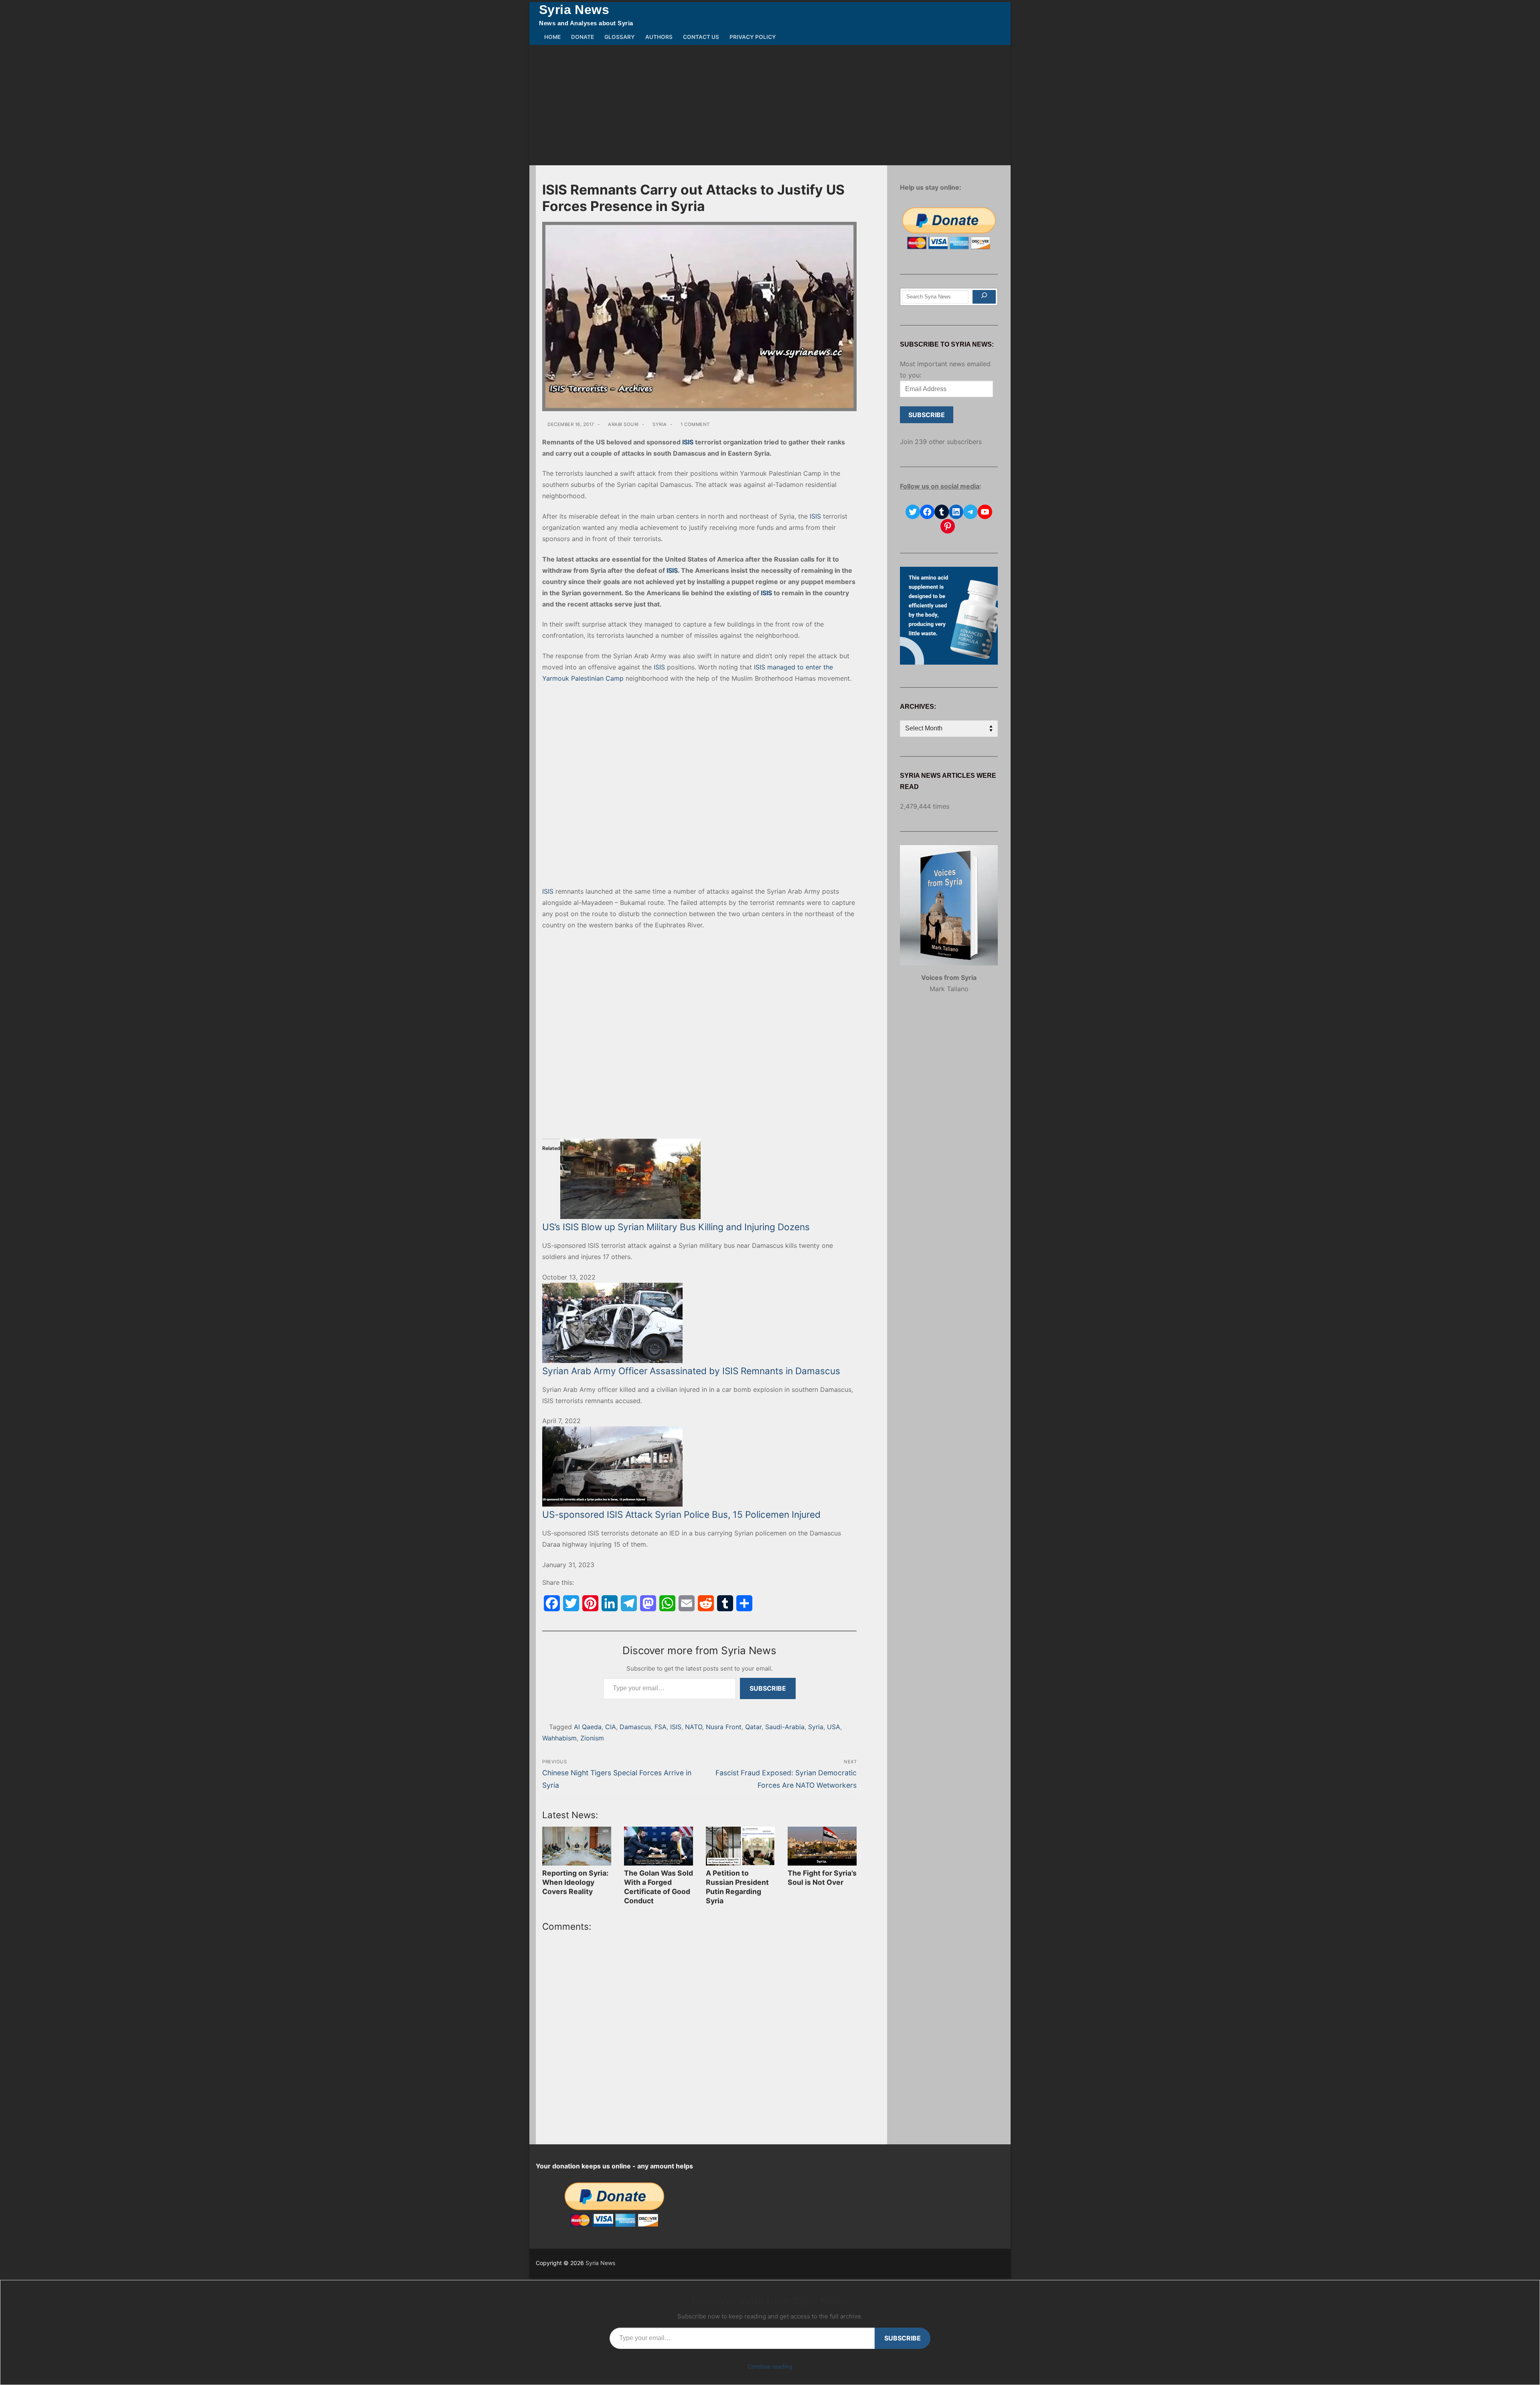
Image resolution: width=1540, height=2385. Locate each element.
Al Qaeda (588, 1727)
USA (834, 1727)
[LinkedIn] (610, 1603)
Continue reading (770, 2366)
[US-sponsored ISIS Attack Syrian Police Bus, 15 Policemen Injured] (699, 1466)
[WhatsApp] (667, 1603)
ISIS (688, 442)
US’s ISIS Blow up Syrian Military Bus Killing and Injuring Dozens (676, 1227)
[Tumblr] (725, 1603)
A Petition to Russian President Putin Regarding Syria (737, 1887)
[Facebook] (552, 1603)
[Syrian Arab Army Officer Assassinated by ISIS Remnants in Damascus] (699, 1323)
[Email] (687, 1603)
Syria (659, 424)
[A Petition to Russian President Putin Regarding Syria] (740, 1846)
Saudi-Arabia (785, 1727)
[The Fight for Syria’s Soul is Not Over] (822, 1846)
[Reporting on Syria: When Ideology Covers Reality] (577, 1846)
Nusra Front (724, 1727)
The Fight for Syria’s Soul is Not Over (822, 1878)
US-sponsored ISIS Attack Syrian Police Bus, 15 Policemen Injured (681, 1514)
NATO (694, 1727)
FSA (661, 1727)
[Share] (744, 1603)
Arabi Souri (623, 424)
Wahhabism (559, 1738)
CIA (611, 1727)
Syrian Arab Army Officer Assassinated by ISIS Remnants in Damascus (691, 1371)
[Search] (984, 297)
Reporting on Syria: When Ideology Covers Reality (575, 1882)
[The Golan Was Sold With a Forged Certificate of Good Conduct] (659, 1846)
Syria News (574, 10)
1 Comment (695, 424)
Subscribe (768, 1688)
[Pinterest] (590, 1603)
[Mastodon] (648, 1603)
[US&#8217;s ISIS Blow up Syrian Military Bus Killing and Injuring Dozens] (699, 1179)
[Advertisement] (770, 105)
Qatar (753, 1727)
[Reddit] (706, 1603)
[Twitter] (571, 1603)
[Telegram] (629, 1603)
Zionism (592, 1738)
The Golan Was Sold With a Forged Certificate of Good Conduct (659, 1887)
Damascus (635, 1727)
